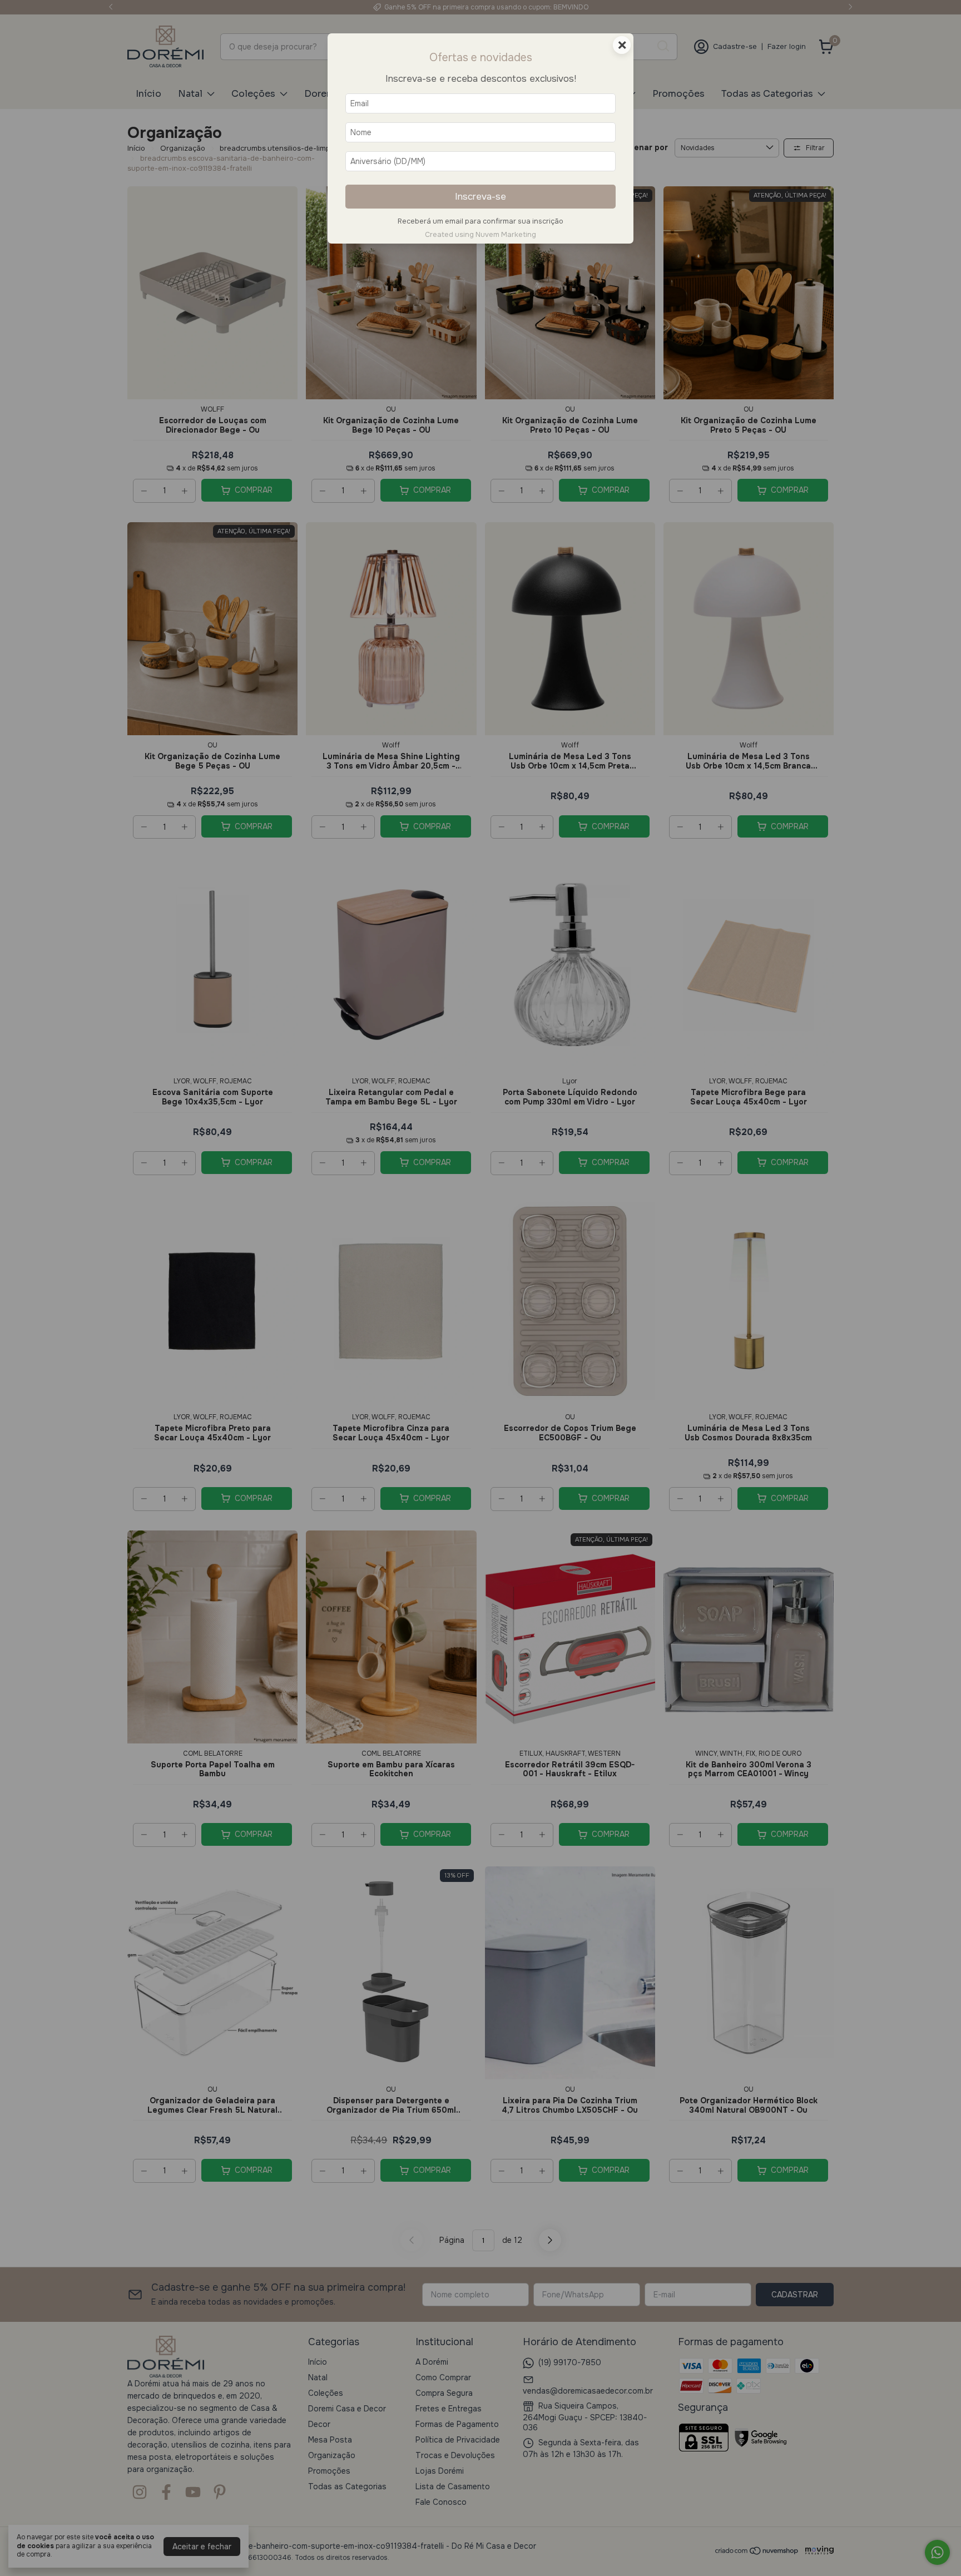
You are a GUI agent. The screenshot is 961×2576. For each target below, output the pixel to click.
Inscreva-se (481, 197)
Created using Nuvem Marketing (481, 235)
